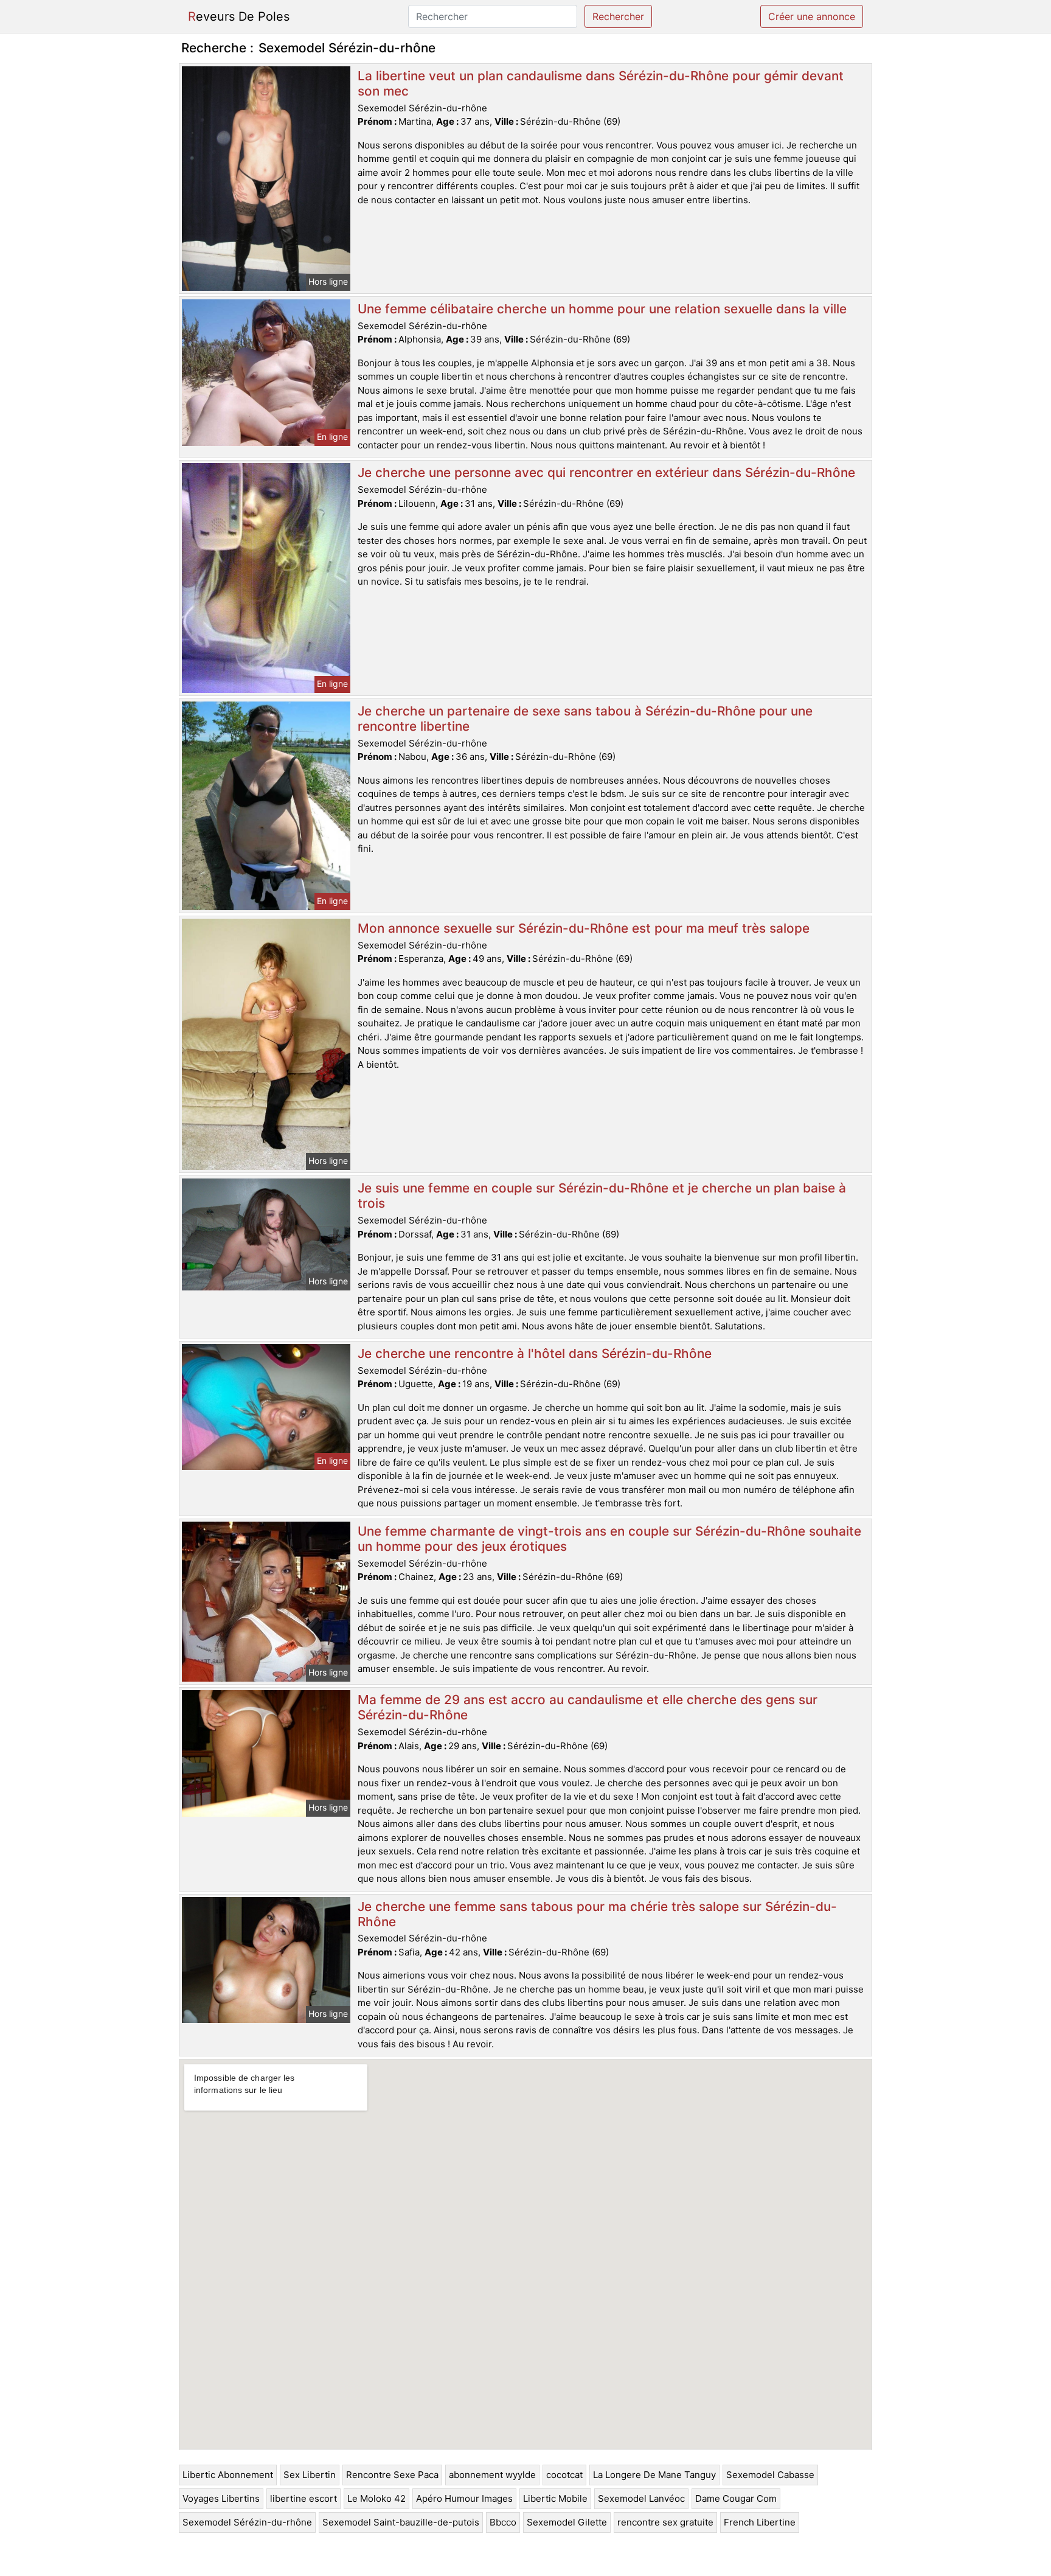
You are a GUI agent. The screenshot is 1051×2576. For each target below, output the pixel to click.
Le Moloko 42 (376, 2498)
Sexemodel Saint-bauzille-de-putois (401, 2522)
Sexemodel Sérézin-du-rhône (247, 2522)
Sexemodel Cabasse (770, 2475)
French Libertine (760, 2522)
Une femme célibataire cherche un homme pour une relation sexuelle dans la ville (602, 309)
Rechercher (618, 16)
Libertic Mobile (555, 2498)
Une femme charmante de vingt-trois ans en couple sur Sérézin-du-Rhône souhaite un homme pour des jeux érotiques (609, 1539)
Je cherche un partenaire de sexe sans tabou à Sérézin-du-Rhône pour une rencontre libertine (585, 719)
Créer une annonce (812, 16)
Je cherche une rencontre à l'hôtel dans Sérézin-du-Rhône (535, 1353)
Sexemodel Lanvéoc (641, 2498)
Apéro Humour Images (464, 2498)
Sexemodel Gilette (567, 2522)
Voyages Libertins (221, 2498)
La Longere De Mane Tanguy (654, 2475)
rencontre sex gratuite (665, 2522)
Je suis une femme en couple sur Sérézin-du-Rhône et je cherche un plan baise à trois (602, 1196)
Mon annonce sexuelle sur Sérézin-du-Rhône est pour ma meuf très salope (584, 928)
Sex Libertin (310, 2475)
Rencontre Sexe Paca (392, 2475)
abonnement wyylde (492, 2475)
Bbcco (503, 2522)
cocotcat (564, 2475)
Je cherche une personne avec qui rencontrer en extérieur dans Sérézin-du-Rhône (606, 472)
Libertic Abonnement (228, 2475)
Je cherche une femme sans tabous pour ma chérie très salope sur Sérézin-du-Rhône (597, 1914)
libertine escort (304, 2498)
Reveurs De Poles (239, 16)
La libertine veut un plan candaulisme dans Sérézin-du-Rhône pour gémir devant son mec (601, 83)
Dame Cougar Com (736, 2498)
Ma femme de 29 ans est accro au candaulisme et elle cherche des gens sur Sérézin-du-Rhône (588, 1707)
